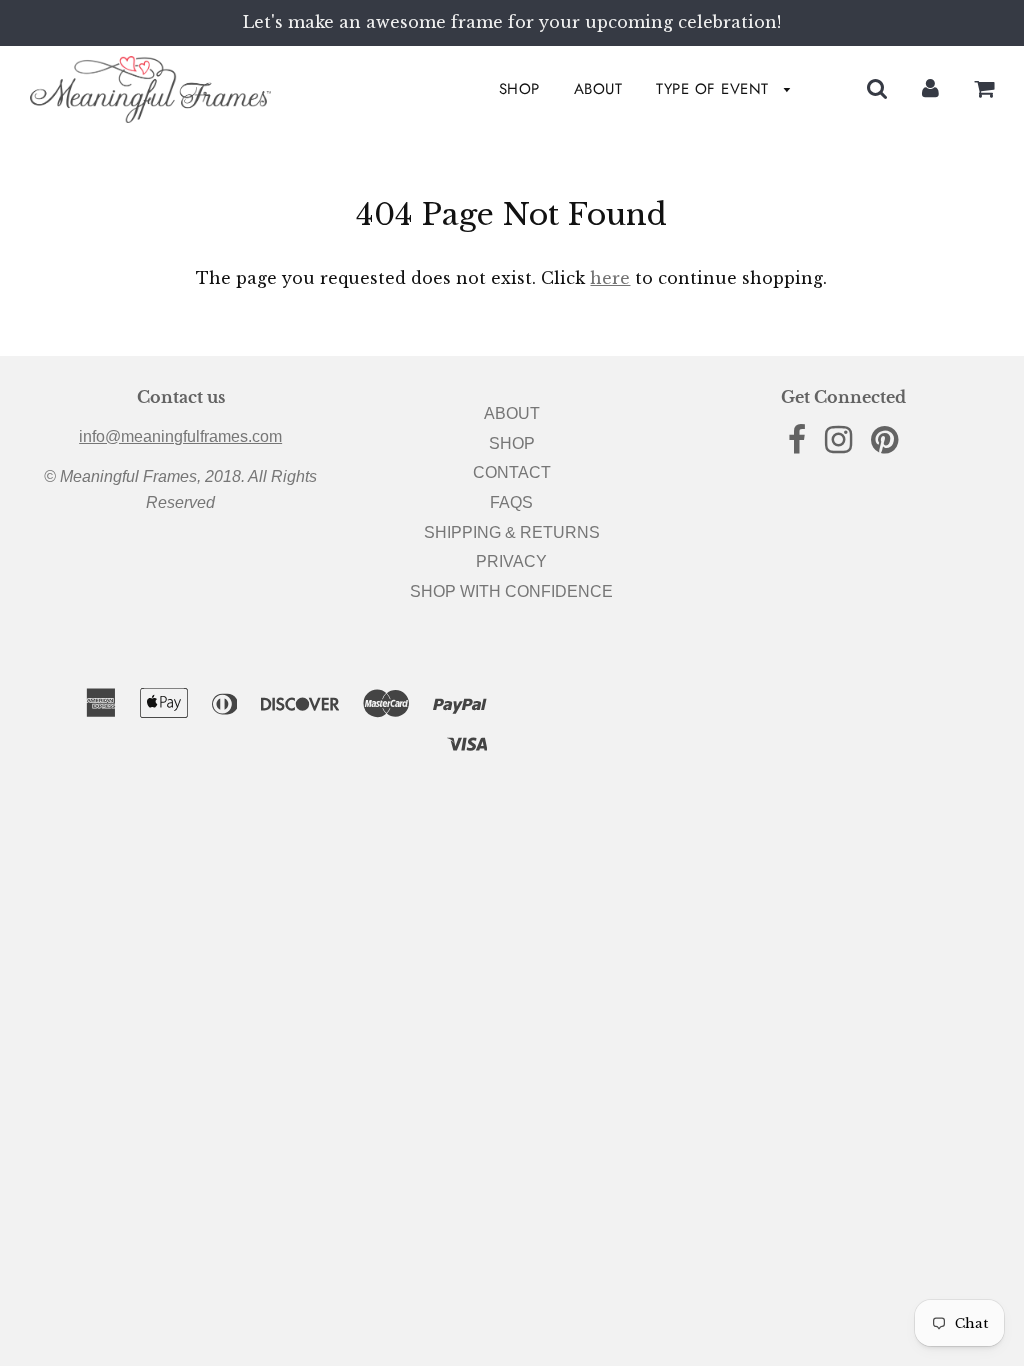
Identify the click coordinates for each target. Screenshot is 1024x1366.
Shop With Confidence (511, 591)
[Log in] (930, 88)
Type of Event (715, 89)
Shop (519, 89)
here (610, 278)
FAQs (511, 502)
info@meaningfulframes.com (180, 436)
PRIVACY (511, 561)
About (598, 89)
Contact (512, 472)
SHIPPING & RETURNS (512, 532)
